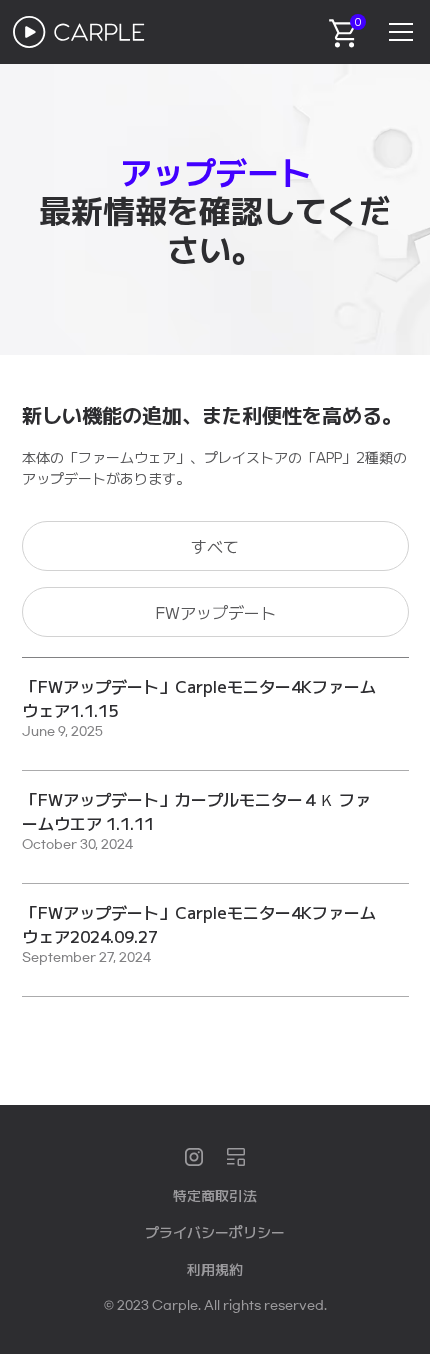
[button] (397, 32)
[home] (79, 32)
